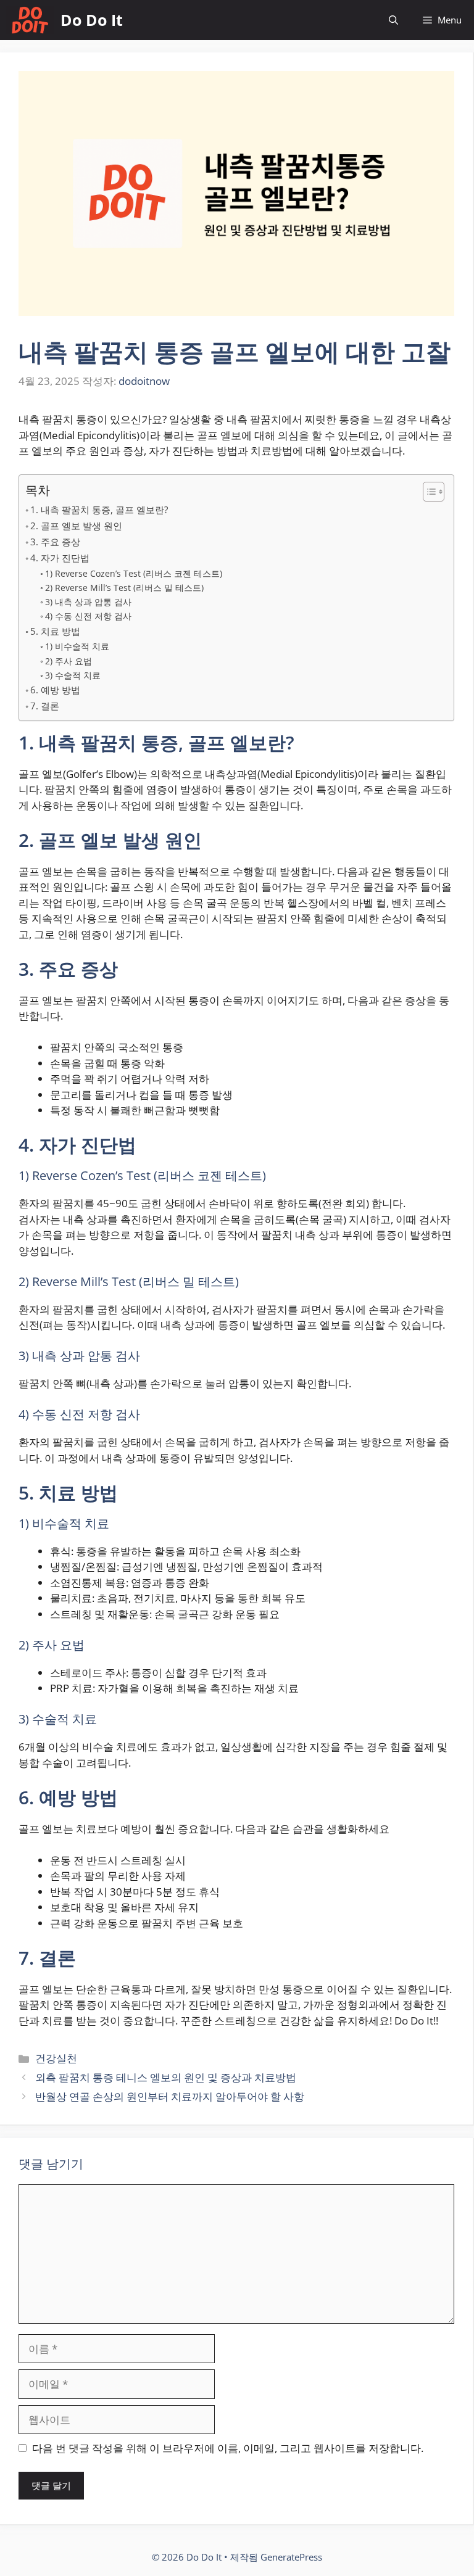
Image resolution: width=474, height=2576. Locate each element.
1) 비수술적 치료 (77, 646)
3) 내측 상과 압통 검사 (88, 602)
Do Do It (92, 20)
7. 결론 (45, 706)
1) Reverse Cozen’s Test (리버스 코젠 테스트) (134, 573)
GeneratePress (291, 2557)
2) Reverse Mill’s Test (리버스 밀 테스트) (124, 588)
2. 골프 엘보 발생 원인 (76, 526)
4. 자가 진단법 (60, 558)
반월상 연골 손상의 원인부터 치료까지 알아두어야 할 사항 (170, 2096)
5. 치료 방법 (55, 631)
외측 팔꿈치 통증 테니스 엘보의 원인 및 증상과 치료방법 (166, 2077)
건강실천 (56, 2058)
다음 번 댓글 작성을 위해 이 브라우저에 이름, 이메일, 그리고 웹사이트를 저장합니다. (228, 2448)
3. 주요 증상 (55, 542)
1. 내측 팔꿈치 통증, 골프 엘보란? (99, 510)
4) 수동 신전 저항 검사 (88, 616)
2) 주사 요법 (69, 661)
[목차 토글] (427, 492)
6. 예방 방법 (55, 690)
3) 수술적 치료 (73, 675)
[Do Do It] (30, 20)
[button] (393, 20)
